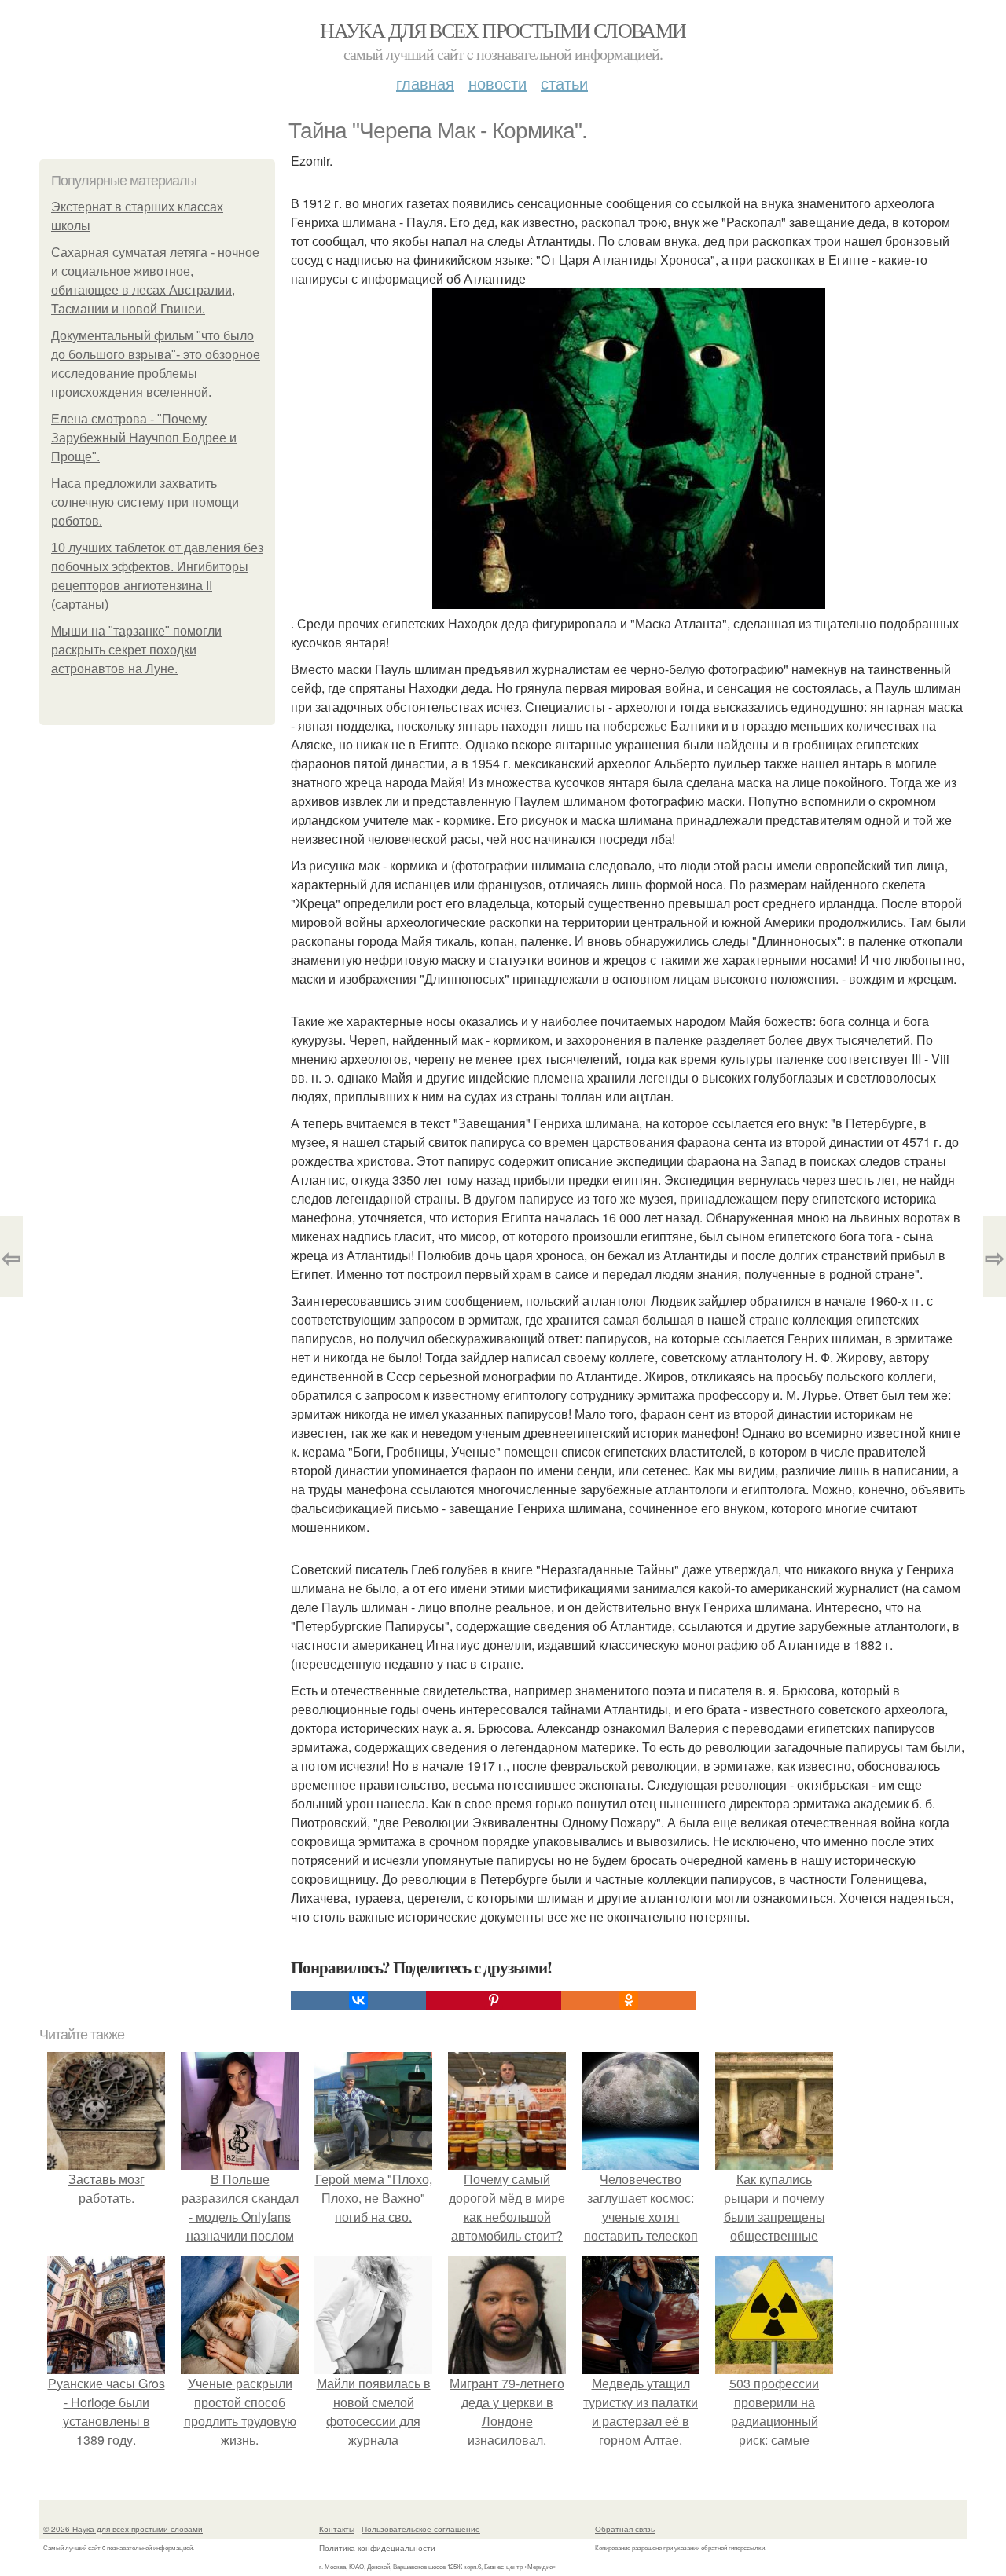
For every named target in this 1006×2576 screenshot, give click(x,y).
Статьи (564, 83)
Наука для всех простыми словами (503, 30)
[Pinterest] (494, 2000)
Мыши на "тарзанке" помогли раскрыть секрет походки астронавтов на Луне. (136, 650)
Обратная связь (625, 2529)
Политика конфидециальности (377, 2548)
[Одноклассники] (629, 2000)
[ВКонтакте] (358, 2000)
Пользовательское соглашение (421, 2529)
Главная (425, 83)
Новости (497, 83)
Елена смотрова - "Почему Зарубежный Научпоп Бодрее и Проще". (144, 438)
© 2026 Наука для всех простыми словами (123, 2529)
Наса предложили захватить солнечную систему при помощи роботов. (145, 502)
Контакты (337, 2529)
